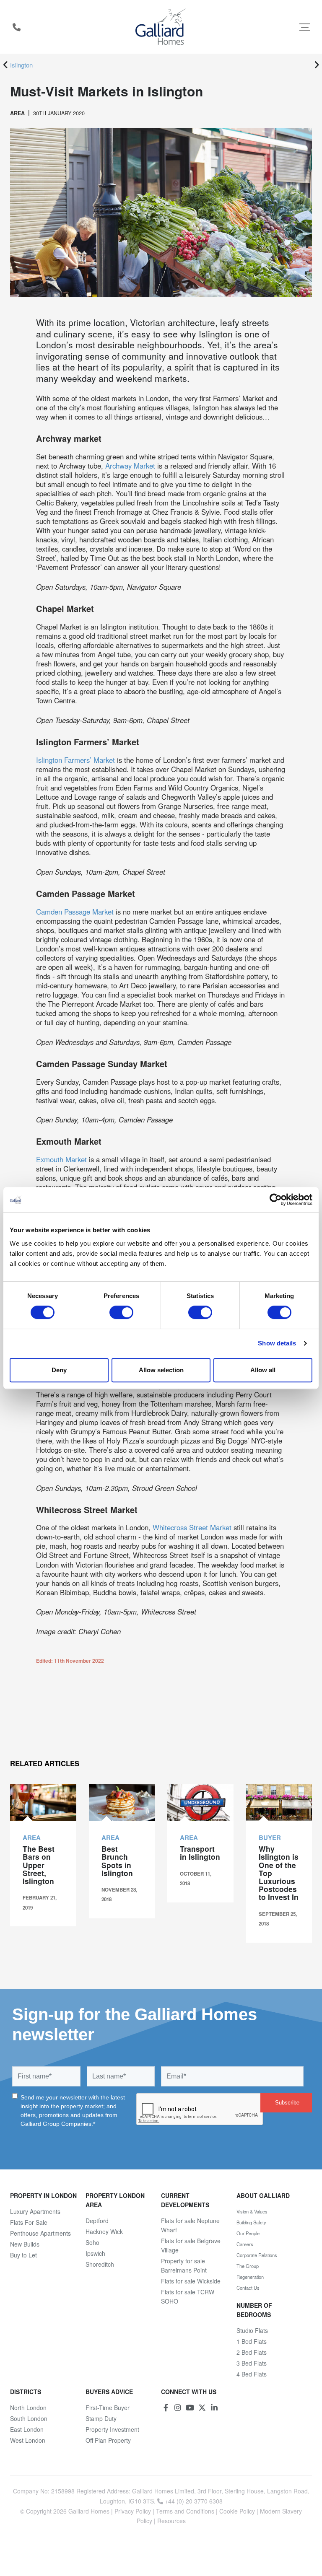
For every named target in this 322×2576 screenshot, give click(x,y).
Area (17, 113)
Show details (277, 1343)
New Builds (25, 2244)
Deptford (97, 2221)
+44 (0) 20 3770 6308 (16, 27)
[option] (160, 65)
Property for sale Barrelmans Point (184, 2265)
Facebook (166, 2408)
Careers (245, 2244)
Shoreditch (100, 2264)
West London (28, 2440)
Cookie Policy (237, 2511)
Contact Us (248, 2288)
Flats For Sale (29, 2222)
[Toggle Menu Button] (305, 27)
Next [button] (317, 65)
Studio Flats (252, 2330)
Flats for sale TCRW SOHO (188, 2296)
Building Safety (251, 2222)
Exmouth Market (61, 1159)
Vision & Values (252, 2211)
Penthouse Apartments (40, 2233)
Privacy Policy (133, 2511)
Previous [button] (5, 65)
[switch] (121, 1312)
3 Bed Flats (252, 2363)
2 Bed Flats (252, 2352)
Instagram (178, 2408)
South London (29, 2418)
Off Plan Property (108, 2440)
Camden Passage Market (75, 912)
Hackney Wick (104, 2231)
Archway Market (130, 466)
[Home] (161, 27)
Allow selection (161, 1370)
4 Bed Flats (252, 2374)
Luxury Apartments (35, 2211)
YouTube (190, 2408)
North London (28, 2408)
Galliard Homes (89, 2511)
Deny (59, 1370)
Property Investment (112, 2429)
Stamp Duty (101, 2418)
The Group (248, 2266)
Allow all (263, 1370)
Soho (92, 2242)
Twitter (202, 2408)
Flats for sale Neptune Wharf (190, 2225)
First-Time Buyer (108, 2408)
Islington (21, 65)
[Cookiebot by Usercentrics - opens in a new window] (276, 1200)
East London (27, 2429)
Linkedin (214, 2408)
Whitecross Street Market (192, 1527)
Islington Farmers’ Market (75, 760)
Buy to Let (23, 2255)
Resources (171, 2521)
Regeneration (250, 2277)
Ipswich (95, 2253)
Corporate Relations (257, 2255)
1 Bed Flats (252, 2341)
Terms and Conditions (185, 2511)
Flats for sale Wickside (191, 2281)
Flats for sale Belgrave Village (191, 2245)
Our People (248, 2233)
